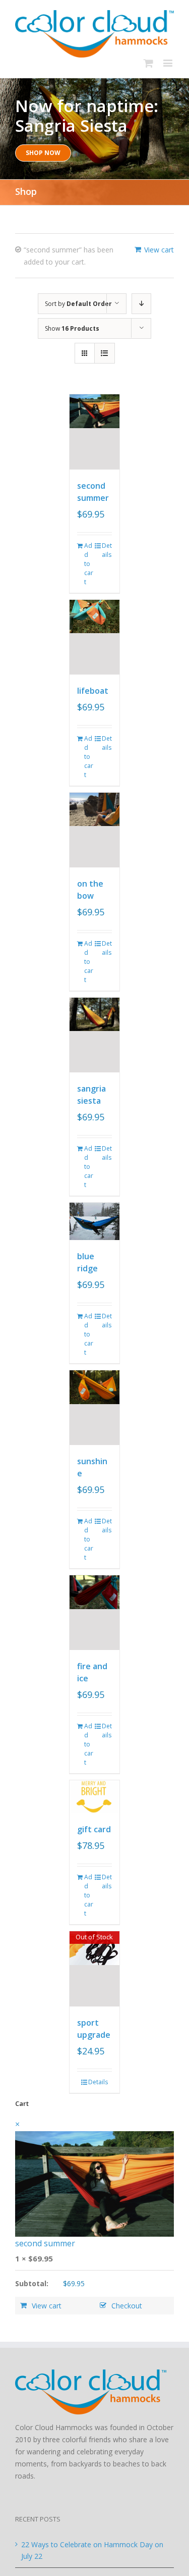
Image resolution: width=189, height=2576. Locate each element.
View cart (159, 250)
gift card (94, 1829)
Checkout (127, 2306)
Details (107, 550)
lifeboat (93, 691)
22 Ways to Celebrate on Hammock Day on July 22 (92, 2551)
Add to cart (89, 564)
